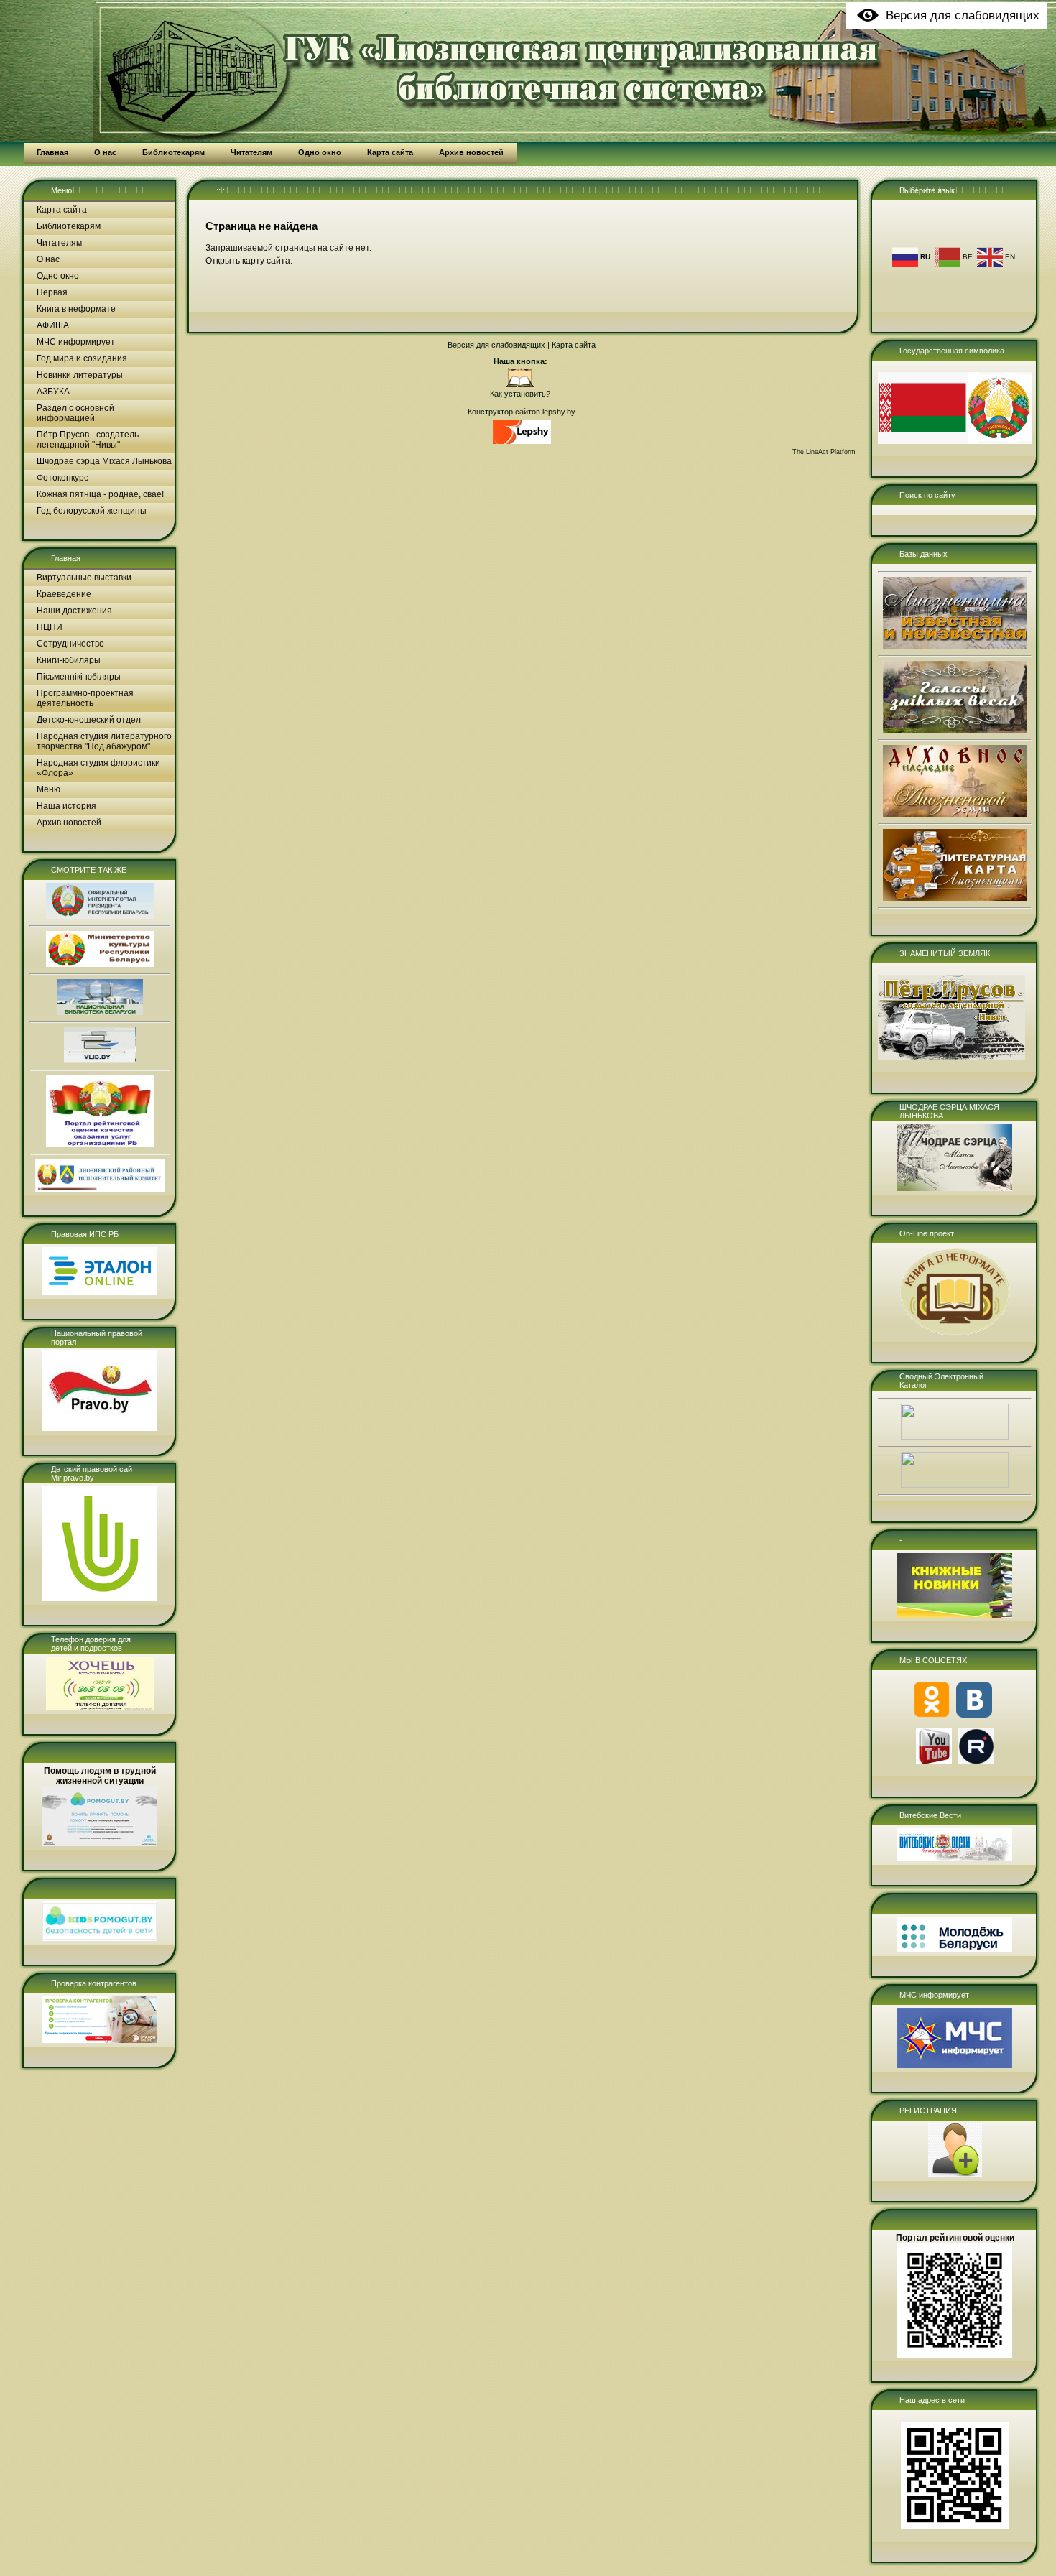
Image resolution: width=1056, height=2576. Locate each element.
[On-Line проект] (955, 1335)
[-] (100, 1938)
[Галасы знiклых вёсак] (955, 730)
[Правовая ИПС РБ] (100, 1292)
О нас (48, 259)
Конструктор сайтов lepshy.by (522, 412)
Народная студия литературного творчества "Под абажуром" (104, 741)
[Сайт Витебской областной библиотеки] (100, 1060)
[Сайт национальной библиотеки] (100, 1012)
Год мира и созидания (82, 358)
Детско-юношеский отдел (89, 720)
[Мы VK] (974, 1715)
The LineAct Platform (824, 452)
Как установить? (520, 394)
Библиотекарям (69, 226)
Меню (61, 190)
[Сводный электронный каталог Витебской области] (955, 1485)
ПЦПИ (50, 627)
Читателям (59, 243)
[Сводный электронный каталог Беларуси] (955, 1437)
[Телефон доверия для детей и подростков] (100, 1708)
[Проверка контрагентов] (100, 2040)
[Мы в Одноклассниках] (932, 1715)
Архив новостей (69, 823)
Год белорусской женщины (92, 511)
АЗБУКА (53, 392)
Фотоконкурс (62, 478)
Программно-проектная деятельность (85, 698)
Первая (52, 292)
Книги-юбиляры (69, 660)
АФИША (53, 325)
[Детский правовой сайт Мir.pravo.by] (100, 1598)
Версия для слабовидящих (496, 345)
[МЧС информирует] (955, 2065)
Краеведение (64, 594)
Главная (66, 558)
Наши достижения (74, 611)
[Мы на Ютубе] (934, 1761)
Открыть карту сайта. (249, 261)
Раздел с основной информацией (75, 413)
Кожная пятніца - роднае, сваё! (100, 494)
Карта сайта (62, 210)
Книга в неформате (76, 309)
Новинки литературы (80, 375)
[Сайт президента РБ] (100, 916)
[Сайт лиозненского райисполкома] (100, 1189)
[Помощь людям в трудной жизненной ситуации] (100, 1843)
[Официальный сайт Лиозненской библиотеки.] (520, 385)
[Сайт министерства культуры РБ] (100, 964)
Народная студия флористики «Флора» (98, 768)
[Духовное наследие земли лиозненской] (955, 814)
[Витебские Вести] (955, 1858)
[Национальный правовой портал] (100, 1428)
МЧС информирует (76, 342)
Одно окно (58, 276)
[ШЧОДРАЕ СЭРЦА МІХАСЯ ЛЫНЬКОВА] (955, 1188)
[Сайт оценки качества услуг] (100, 1144)
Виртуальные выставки (84, 578)
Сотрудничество (70, 644)
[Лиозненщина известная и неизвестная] (955, 646)
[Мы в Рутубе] (976, 1761)
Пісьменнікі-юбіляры (79, 677)
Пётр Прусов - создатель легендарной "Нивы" (88, 440)
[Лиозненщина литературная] (955, 898)
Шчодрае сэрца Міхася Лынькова (104, 461)
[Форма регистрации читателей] (955, 2174)
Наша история (66, 806)
